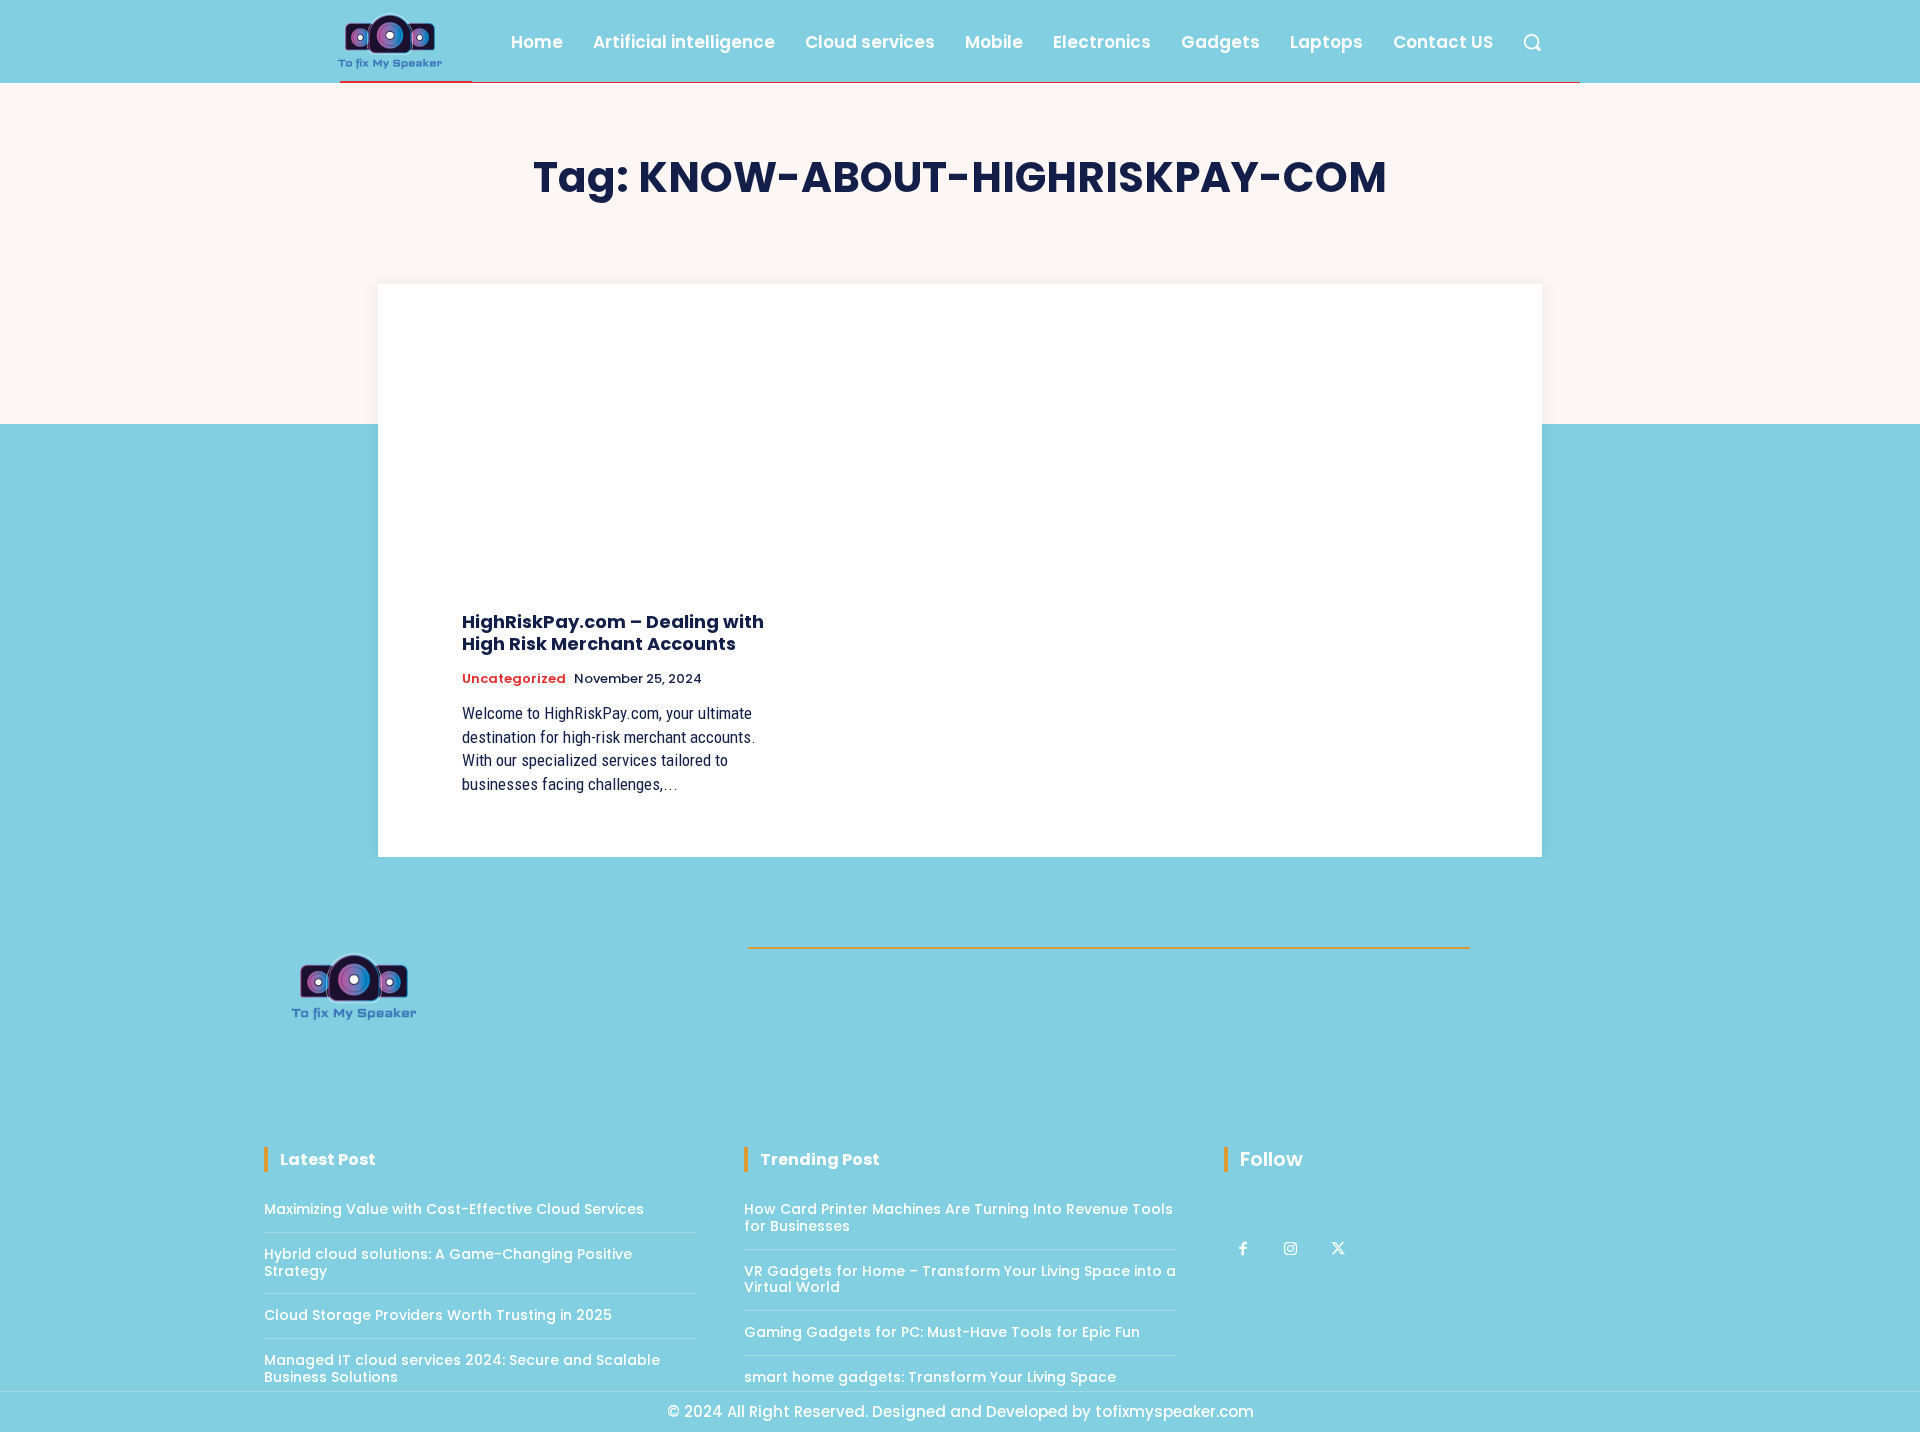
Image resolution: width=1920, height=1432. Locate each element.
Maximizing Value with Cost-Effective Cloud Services (454, 1209)
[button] (1532, 42)
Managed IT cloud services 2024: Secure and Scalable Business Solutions (462, 1368)
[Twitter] (1338, 1250)
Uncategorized (514, 679)
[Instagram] (1291, 1250)
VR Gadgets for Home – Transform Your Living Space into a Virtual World (960, 1279)
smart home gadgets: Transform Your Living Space (930, 1377)
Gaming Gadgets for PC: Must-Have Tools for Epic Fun (942, 1332)
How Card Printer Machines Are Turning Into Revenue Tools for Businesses (958, 1217)
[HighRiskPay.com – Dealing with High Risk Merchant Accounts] (618, 477)
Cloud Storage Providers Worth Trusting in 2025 (438, 1315)
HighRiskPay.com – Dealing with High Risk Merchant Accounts (613, 632)
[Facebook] (1243, 1250)
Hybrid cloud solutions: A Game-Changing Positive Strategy (448, 1262)
